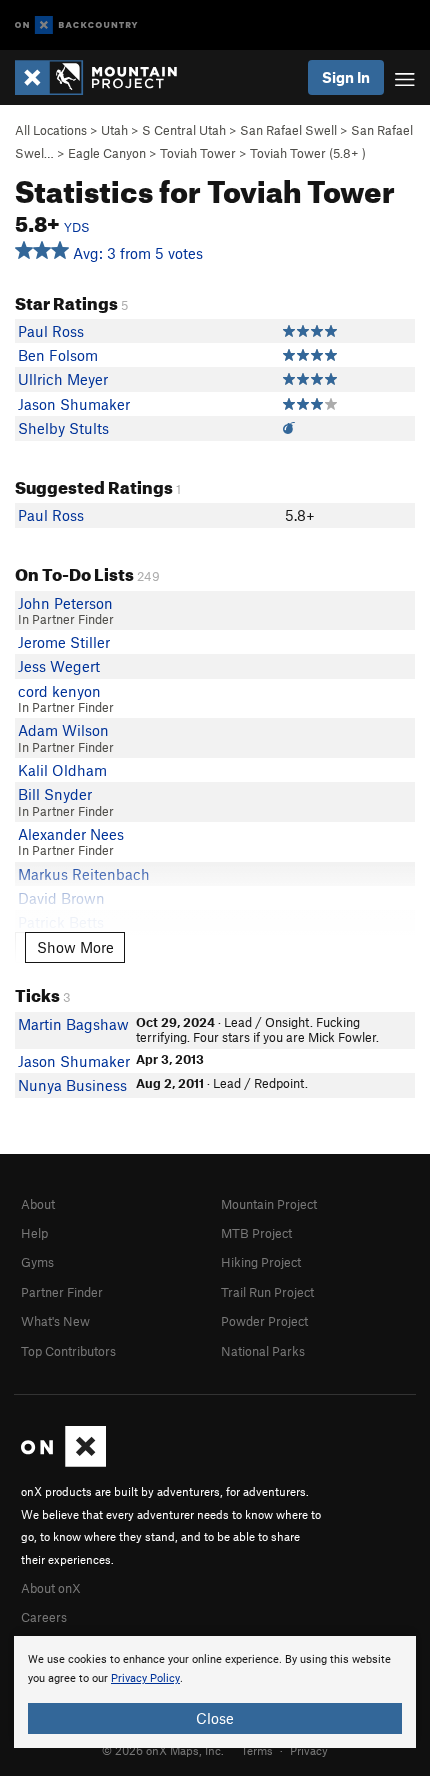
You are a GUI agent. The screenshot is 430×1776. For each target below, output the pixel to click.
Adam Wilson (63, 730)
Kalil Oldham (62, 770)
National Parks (263, 1351)
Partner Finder (62, 1292)
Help (34, 1233)
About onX (51, 1588)
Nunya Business (72, 1085)
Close (215, 1718)
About (38, 1204)
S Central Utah (184, 130)
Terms (257, 1750)
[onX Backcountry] (76, 25)
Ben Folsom (58, 355)
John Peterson (65, 603)
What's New (55, 1321)
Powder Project (264, 1321)
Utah (114, 130)
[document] (215, 1692)
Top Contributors (68, 1351)
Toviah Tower (198, 153)
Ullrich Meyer (63, 379)
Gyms (37, 1262)
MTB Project (256, 1233)
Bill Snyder (55, 794)
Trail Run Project (267, 1292)
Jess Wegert (59, 666)
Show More (75, 947)
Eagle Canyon (107, 153)
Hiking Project (261, 1262)
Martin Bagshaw (73, 1024)
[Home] (106, 77)
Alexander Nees (71, 834)
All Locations (51, 130)
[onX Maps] (63, 1462)
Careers (44, 1617)
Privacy (309, 1750)
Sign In (346, 77)
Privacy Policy (145, 1678)
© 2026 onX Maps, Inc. (163, 1750)
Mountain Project (269, 1204)
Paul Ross (51, 331)
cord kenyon (59, 691)
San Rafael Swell (288, 130)
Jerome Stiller (64, 642)
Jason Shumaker (74, 404)
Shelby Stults (63, 428)
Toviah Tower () (308, 153)
